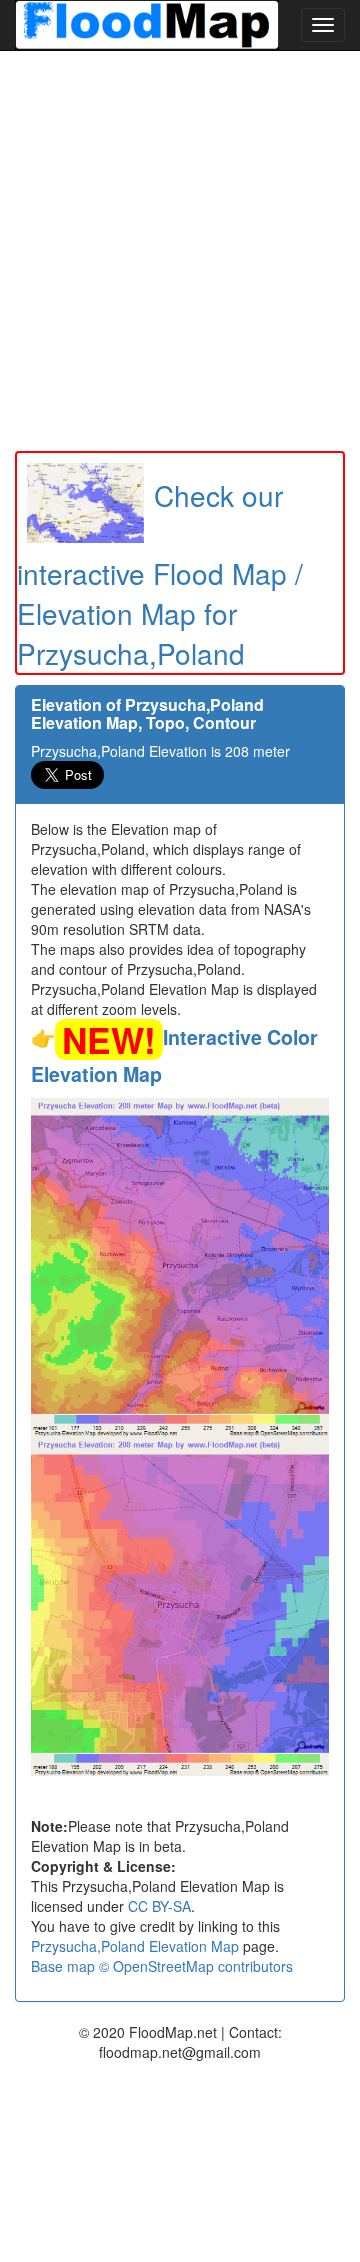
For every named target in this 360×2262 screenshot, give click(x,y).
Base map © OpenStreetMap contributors (162, 1966)
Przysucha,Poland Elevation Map (135, 1946)
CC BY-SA (159, 1906)
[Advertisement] (180, 251)
